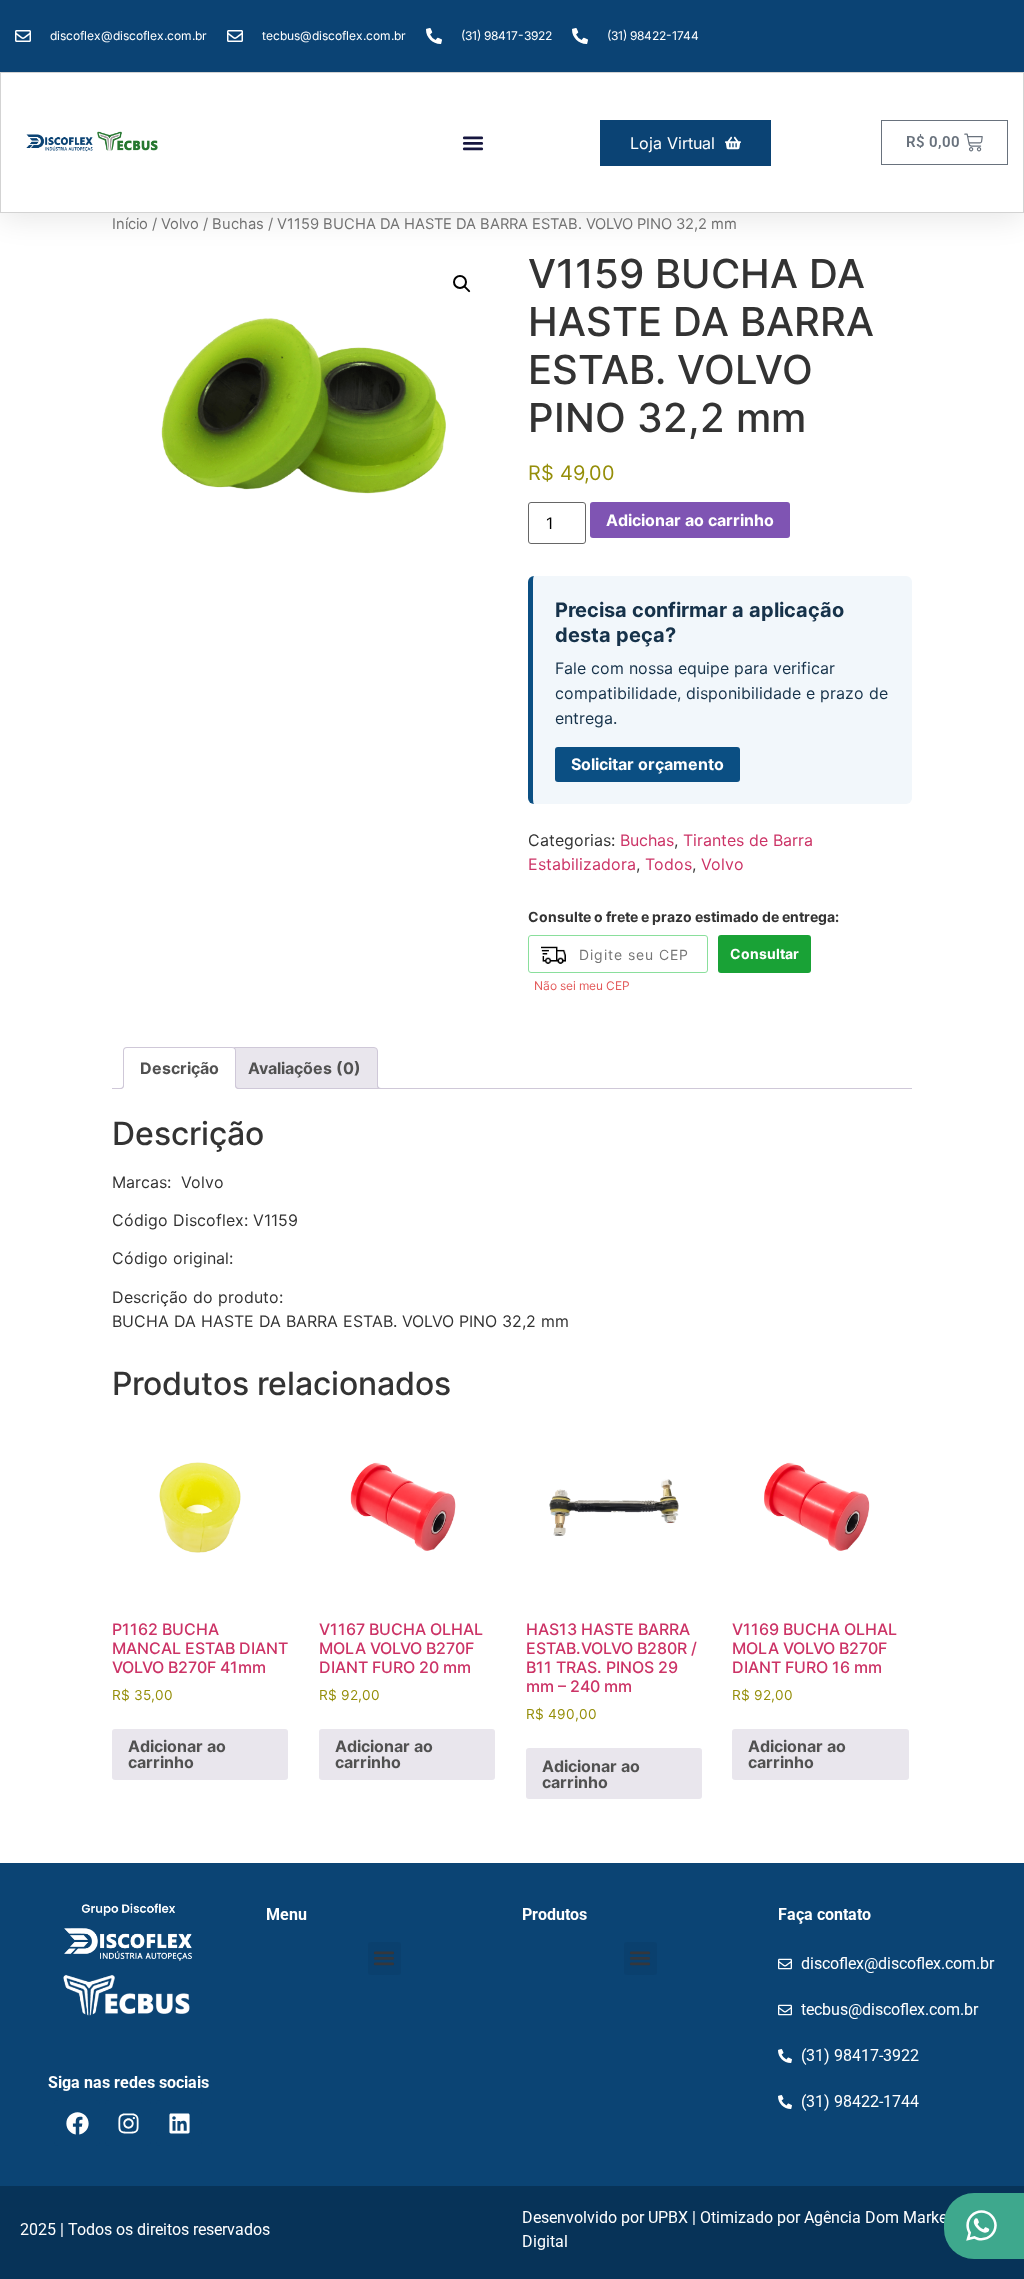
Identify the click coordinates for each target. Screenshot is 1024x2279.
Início (130, 224)
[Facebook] (77, 2123)
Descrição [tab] (179, 1068)
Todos (668, 864)
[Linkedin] (179, 2123)
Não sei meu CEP (582, 985)
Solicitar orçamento (647, 764)
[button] (473, 142)
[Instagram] (128, 2123)
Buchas (238, 224)
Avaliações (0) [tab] (304, 1068)
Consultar (764, 953)
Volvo (180, 224)
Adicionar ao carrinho (690, 520)
